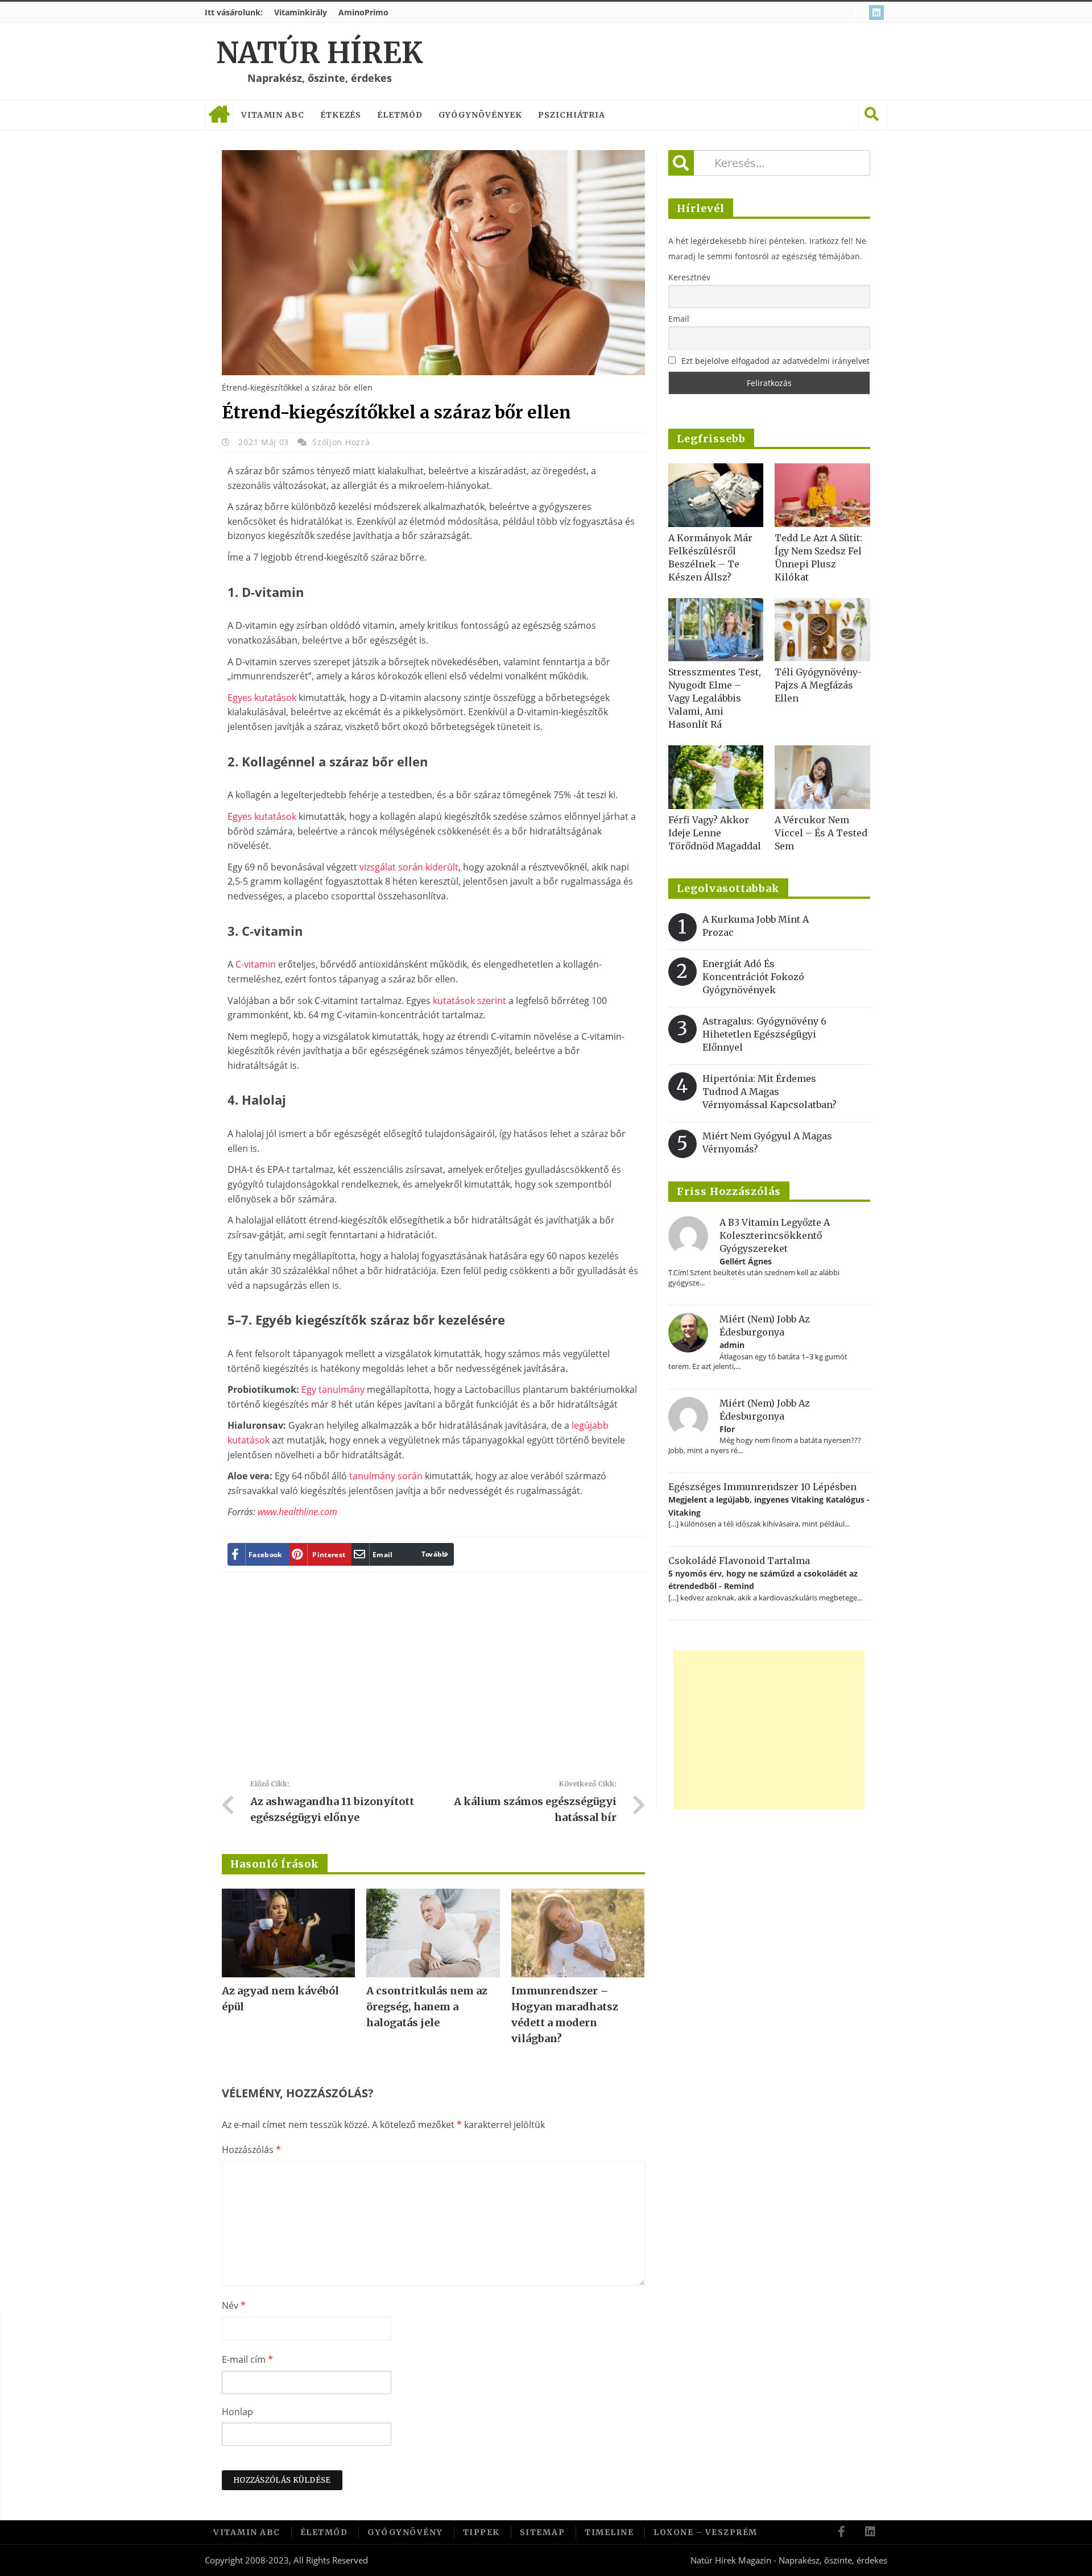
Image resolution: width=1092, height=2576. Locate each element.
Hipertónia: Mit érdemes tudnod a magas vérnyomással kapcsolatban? (770, 1092)
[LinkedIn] (878, 13)
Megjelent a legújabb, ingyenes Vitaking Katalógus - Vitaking (769, 1506)
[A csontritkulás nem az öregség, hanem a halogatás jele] (433, 1933)
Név (234, 2305)
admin (732, 1345)
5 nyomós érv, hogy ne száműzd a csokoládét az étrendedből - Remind (763, 1580)
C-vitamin (256, 964)
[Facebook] (857, 13)
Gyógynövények (481, 115)
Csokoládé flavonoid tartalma (739, 1561)
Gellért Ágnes (746, 1261)
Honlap (237, 2412)
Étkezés (341, 115)
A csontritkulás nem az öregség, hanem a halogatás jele (427, 2007)
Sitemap (543, 2532)
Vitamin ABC (273, 115)
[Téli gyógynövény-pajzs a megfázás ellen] (822, 630)
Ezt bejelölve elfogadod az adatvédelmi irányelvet (775, 361)
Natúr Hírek (319, 53)
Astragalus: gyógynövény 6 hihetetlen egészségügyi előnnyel (764, 1034)
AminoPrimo (363, 12)
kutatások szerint (470, 1001)
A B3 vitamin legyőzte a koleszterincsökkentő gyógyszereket (775, 1235)
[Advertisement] (433, 1680)
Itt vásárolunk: (234, 12)
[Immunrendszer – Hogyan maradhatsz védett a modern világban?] (578, 1933)
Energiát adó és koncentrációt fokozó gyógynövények (753, 977)
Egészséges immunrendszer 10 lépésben (762, 1487)
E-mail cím (247, 2359)
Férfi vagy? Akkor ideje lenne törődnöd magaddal (715, 833)
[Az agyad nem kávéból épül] (288, 1933)
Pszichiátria (572, 115)
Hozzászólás (251, 2150)
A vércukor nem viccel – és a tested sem (821, 833)
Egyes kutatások (262, 698)
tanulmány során (386, 1476)
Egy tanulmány (333, 1389)
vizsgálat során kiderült (409, 867)
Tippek (481, 2532)
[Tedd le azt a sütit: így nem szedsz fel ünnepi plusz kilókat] (822, 495)
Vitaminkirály (301, 12)
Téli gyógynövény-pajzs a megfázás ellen (818, 685)
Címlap (219, 115)
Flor (727, 1429)
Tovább (434, 1554)
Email (679, 319)
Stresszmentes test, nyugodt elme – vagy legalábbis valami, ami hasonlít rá (715, 698)
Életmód (400, 115)
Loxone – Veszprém (706, 2532)
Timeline (609, 2532)
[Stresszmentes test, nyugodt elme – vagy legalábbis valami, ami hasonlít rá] (716, 630)
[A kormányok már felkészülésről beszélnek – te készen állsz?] (716, 495)
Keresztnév (689, 277)
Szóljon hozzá (341, 442)
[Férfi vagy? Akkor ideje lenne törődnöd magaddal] (716, 777)
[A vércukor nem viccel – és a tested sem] (822, 777)
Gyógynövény (405, 2532)
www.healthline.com (297, 1512)
